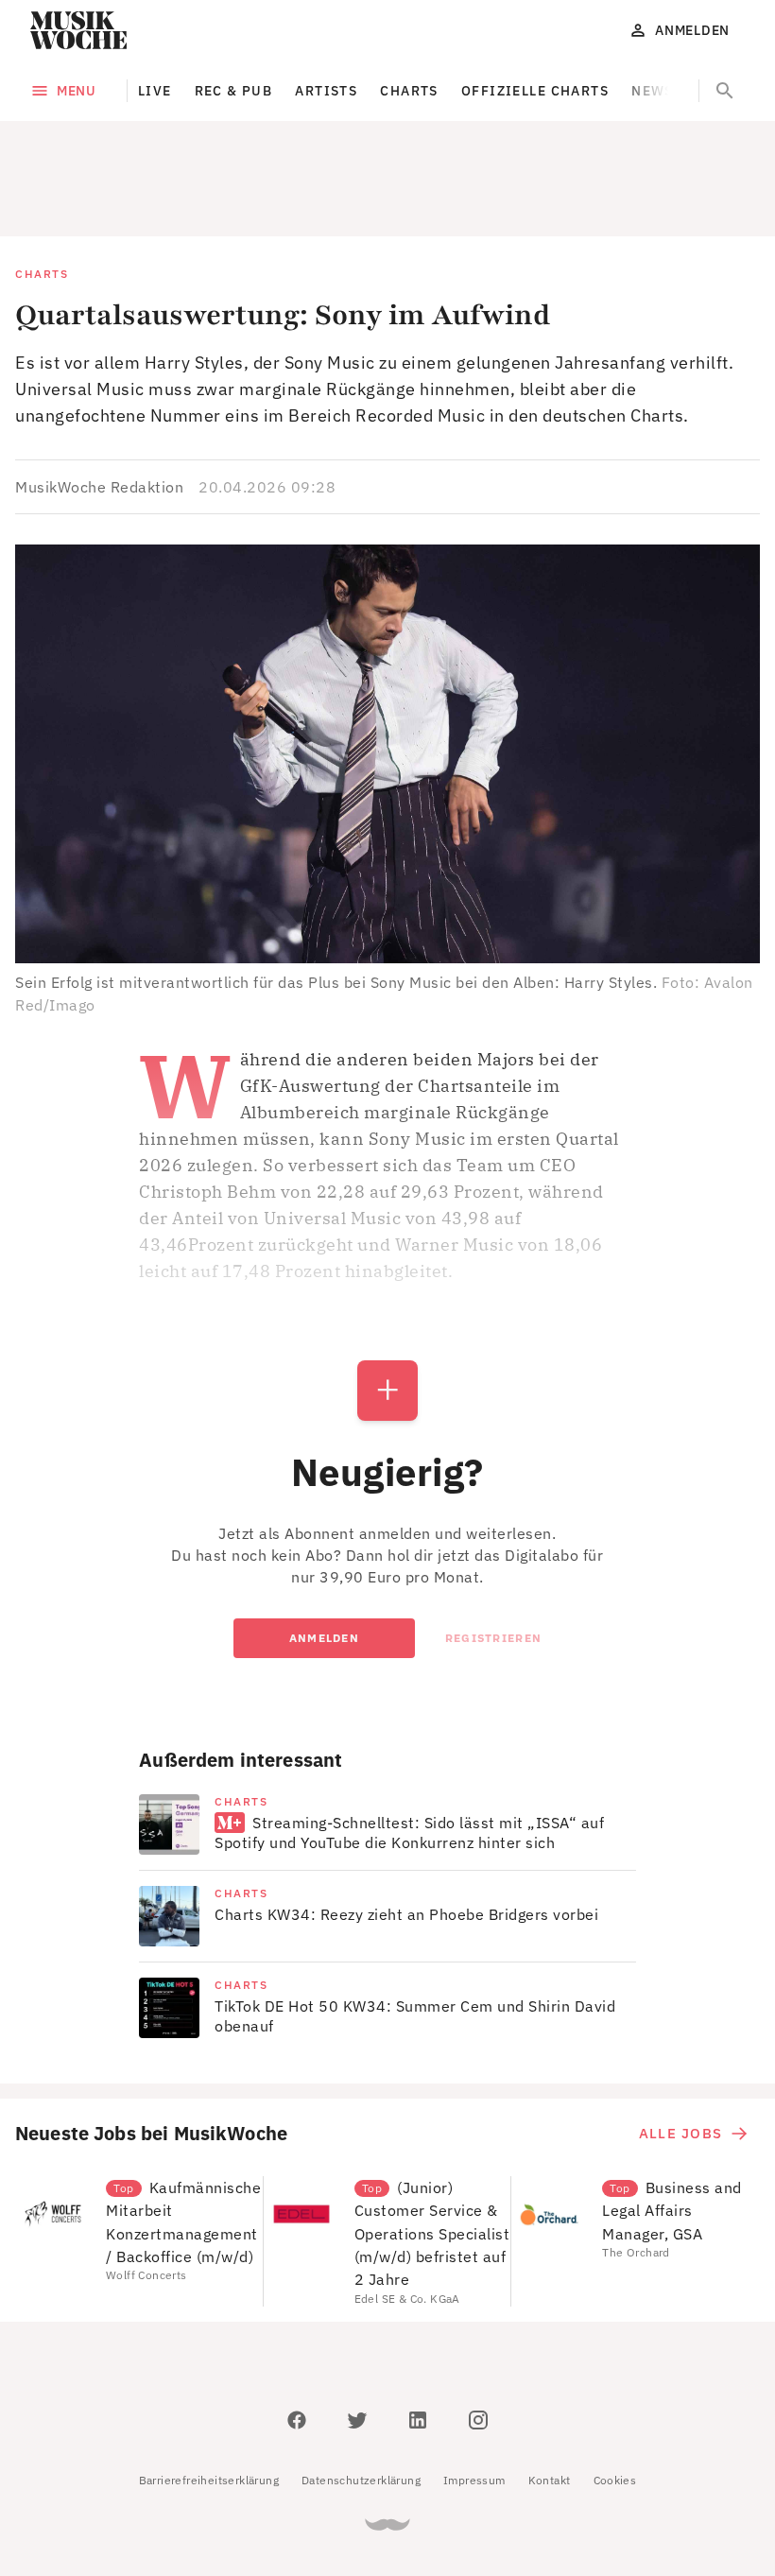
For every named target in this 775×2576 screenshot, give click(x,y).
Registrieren (493, 1553)
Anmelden (324, 1553)
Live (155, 91)
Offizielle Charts (535, 91)
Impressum (474, 2395)
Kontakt (550, 2395)
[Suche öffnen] (725, 91)
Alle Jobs (680, 2048)
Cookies (615, 2395)
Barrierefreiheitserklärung (209, 2395)
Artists (326, 91)
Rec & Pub (234, 91)
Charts (409, 91)
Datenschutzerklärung (361, 2395)
